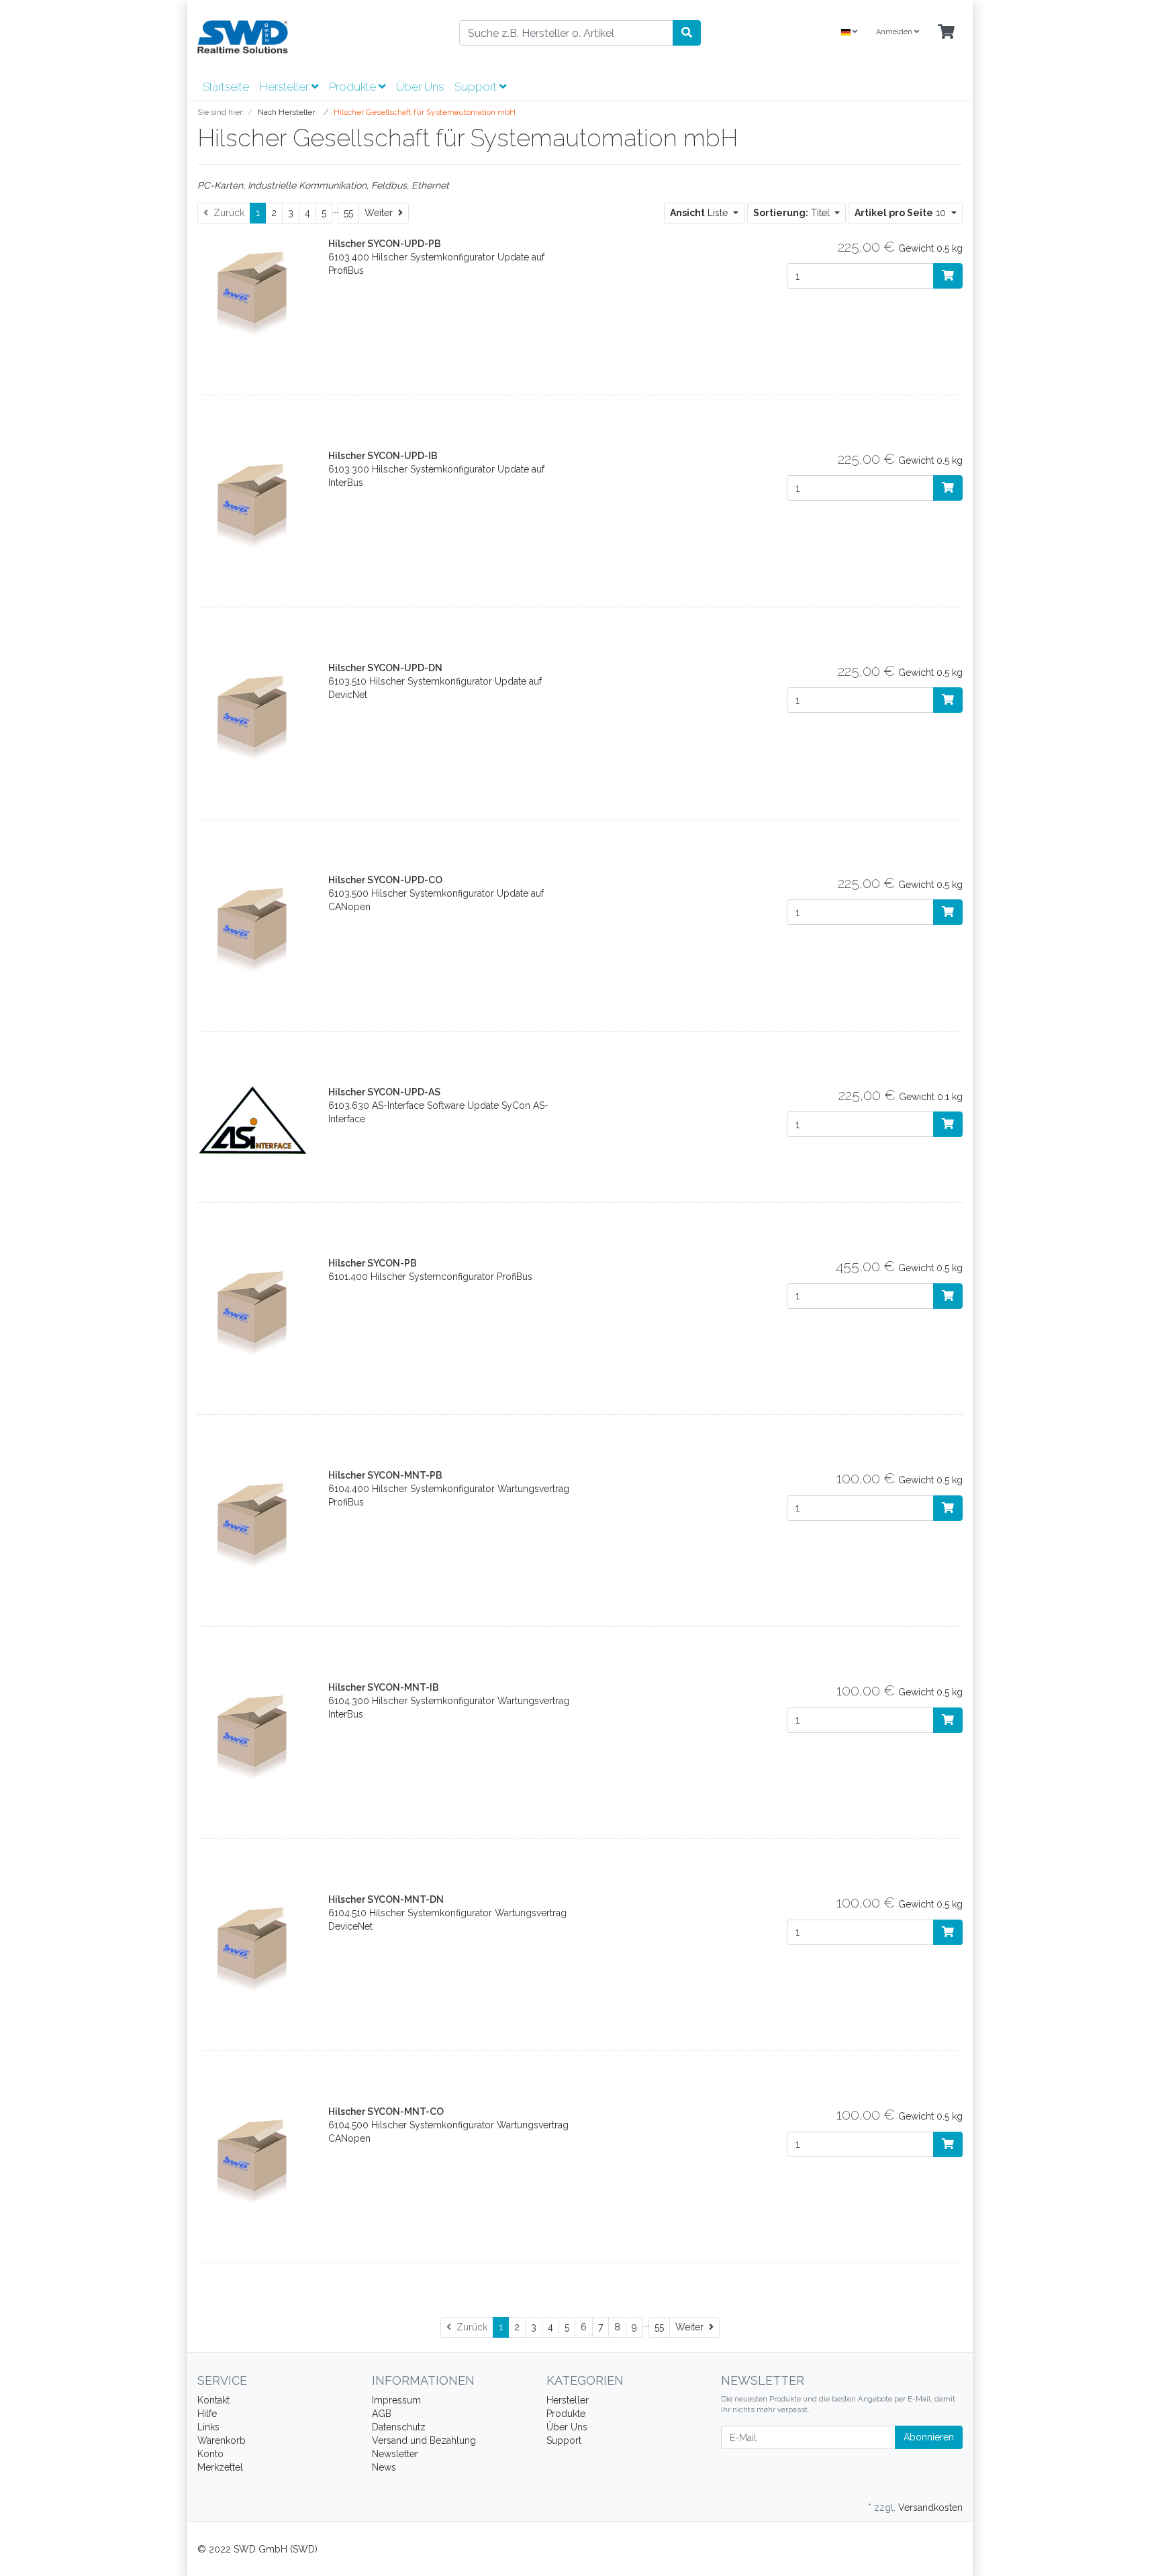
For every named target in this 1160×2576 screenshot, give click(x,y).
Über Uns (420, 87)
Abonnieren (929, 2437)
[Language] (849, 33)
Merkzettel (220, 2467)
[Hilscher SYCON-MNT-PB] (253, 1524)
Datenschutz (399, 2427)
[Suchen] (687, 33)
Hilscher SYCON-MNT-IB (384, 1687)
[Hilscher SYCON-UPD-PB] (253, 291)
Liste (700, 213)
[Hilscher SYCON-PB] (253, 1311)
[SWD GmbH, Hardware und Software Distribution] (318, 37)
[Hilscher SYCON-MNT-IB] (253, 1736)
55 (348, 213)
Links (208, 2427)
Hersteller (286, 87)
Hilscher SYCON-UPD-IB (383, 456)
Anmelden (895, 32)
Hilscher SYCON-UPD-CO (385, 880)
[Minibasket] (946, 33)
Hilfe (207, 2414)
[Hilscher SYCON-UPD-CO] (253, 928)
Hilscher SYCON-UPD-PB (385, 244)
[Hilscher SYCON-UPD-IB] (253, 503)
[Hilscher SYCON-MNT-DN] (253, 1948)
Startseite (226, 87)
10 (902, 213)
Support (477, 87)
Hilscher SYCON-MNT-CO (386, 2112)
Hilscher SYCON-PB (373, 1263)
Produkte (354, 87)
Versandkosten (930, 2508)
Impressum (396, 2400)
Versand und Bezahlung (424, 2440)
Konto (210, 2454)
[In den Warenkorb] (948, 276)
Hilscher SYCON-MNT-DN (386, 1899)
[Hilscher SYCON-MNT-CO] (253, 2160)
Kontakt (213, 2400)
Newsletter (395, 2454)
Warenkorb (222, 2440)
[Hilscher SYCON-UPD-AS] (253, 1120)
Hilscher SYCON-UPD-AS (384, 1092)
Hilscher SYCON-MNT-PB (385, 1475)
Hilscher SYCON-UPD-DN (385, 668)
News (384, 2467)
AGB (382, 2414)
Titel (793, 213)
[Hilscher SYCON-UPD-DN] (253, 715)
